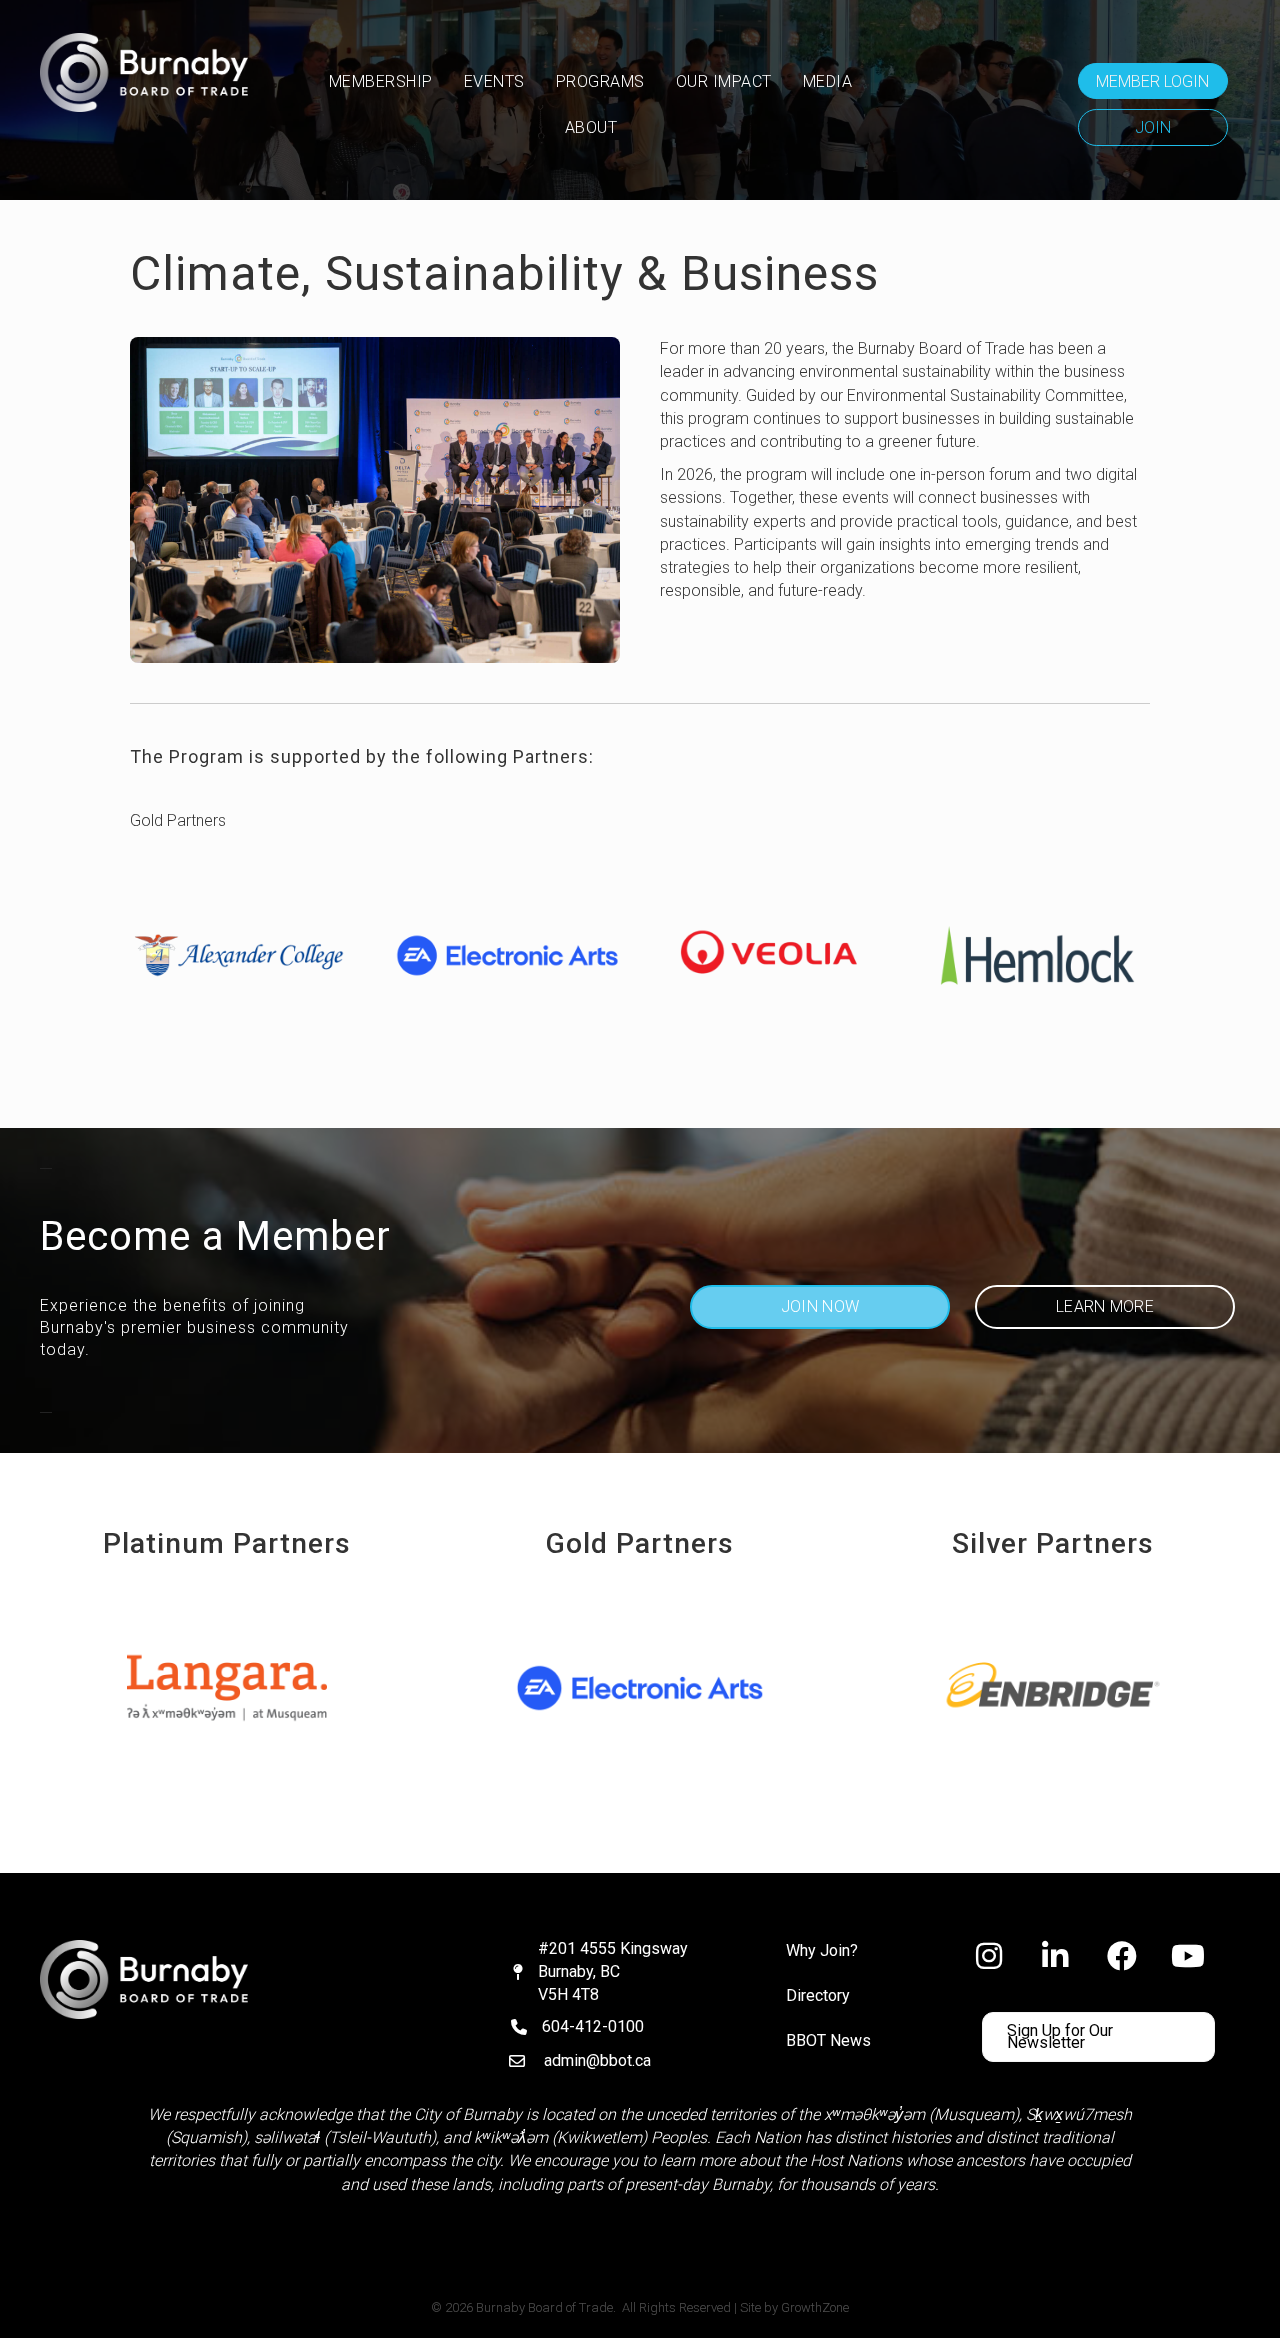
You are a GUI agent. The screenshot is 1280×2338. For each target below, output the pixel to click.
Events (494, 81)
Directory (818, 1995)
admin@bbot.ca (597, 2060)
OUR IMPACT (724, 81)
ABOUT (591, 127)
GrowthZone (815, 2307)
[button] (1153, 81)
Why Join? (822, 1950)
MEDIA (828, 81)
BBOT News (828, 2040)
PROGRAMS (600, 81)
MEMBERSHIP (381, 81)
